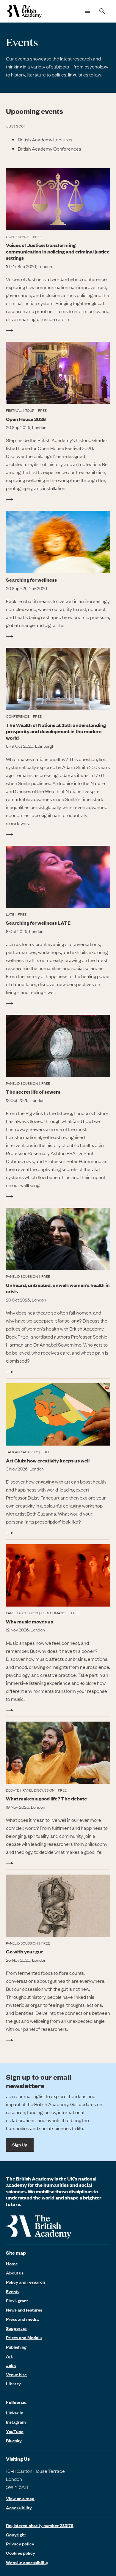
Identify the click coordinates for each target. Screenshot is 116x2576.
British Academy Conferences (50, 149)
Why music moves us (29, 1622)
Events (13, 2291)
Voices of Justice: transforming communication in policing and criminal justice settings (58, 251)
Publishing (16, 2347)
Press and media (22, 2319)
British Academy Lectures (45, 139)
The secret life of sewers (33, 1092)
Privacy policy (20, 2544)
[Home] (24, 11)
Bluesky (14, 2441)
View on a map (20, 2498)
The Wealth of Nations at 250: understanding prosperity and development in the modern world (56, 731)
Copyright (16, 2534)
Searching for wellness (31, 580)
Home (12, 2264)
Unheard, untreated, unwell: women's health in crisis (58, 1288)
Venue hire (16, 2374)
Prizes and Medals (24, 2337)
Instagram (16, 2422)
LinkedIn (15, 2413)
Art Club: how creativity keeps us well (48, 1461)
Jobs (11, 2365)
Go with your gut (24, 1951)
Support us (17, 2328)
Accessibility (19, 2508)
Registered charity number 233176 (40, 2525)
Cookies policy (21, 2553)
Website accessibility (27, 2562)
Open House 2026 (26, 419)
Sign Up (20, 2145)
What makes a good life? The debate (46, 1799)
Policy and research (25, 2282)
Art (9, 2356)
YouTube (15, 2431)
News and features (24, 2310)
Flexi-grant (17, 2301)
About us (15, 2273)
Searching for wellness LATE (38, 923)
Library (13, 2384)
